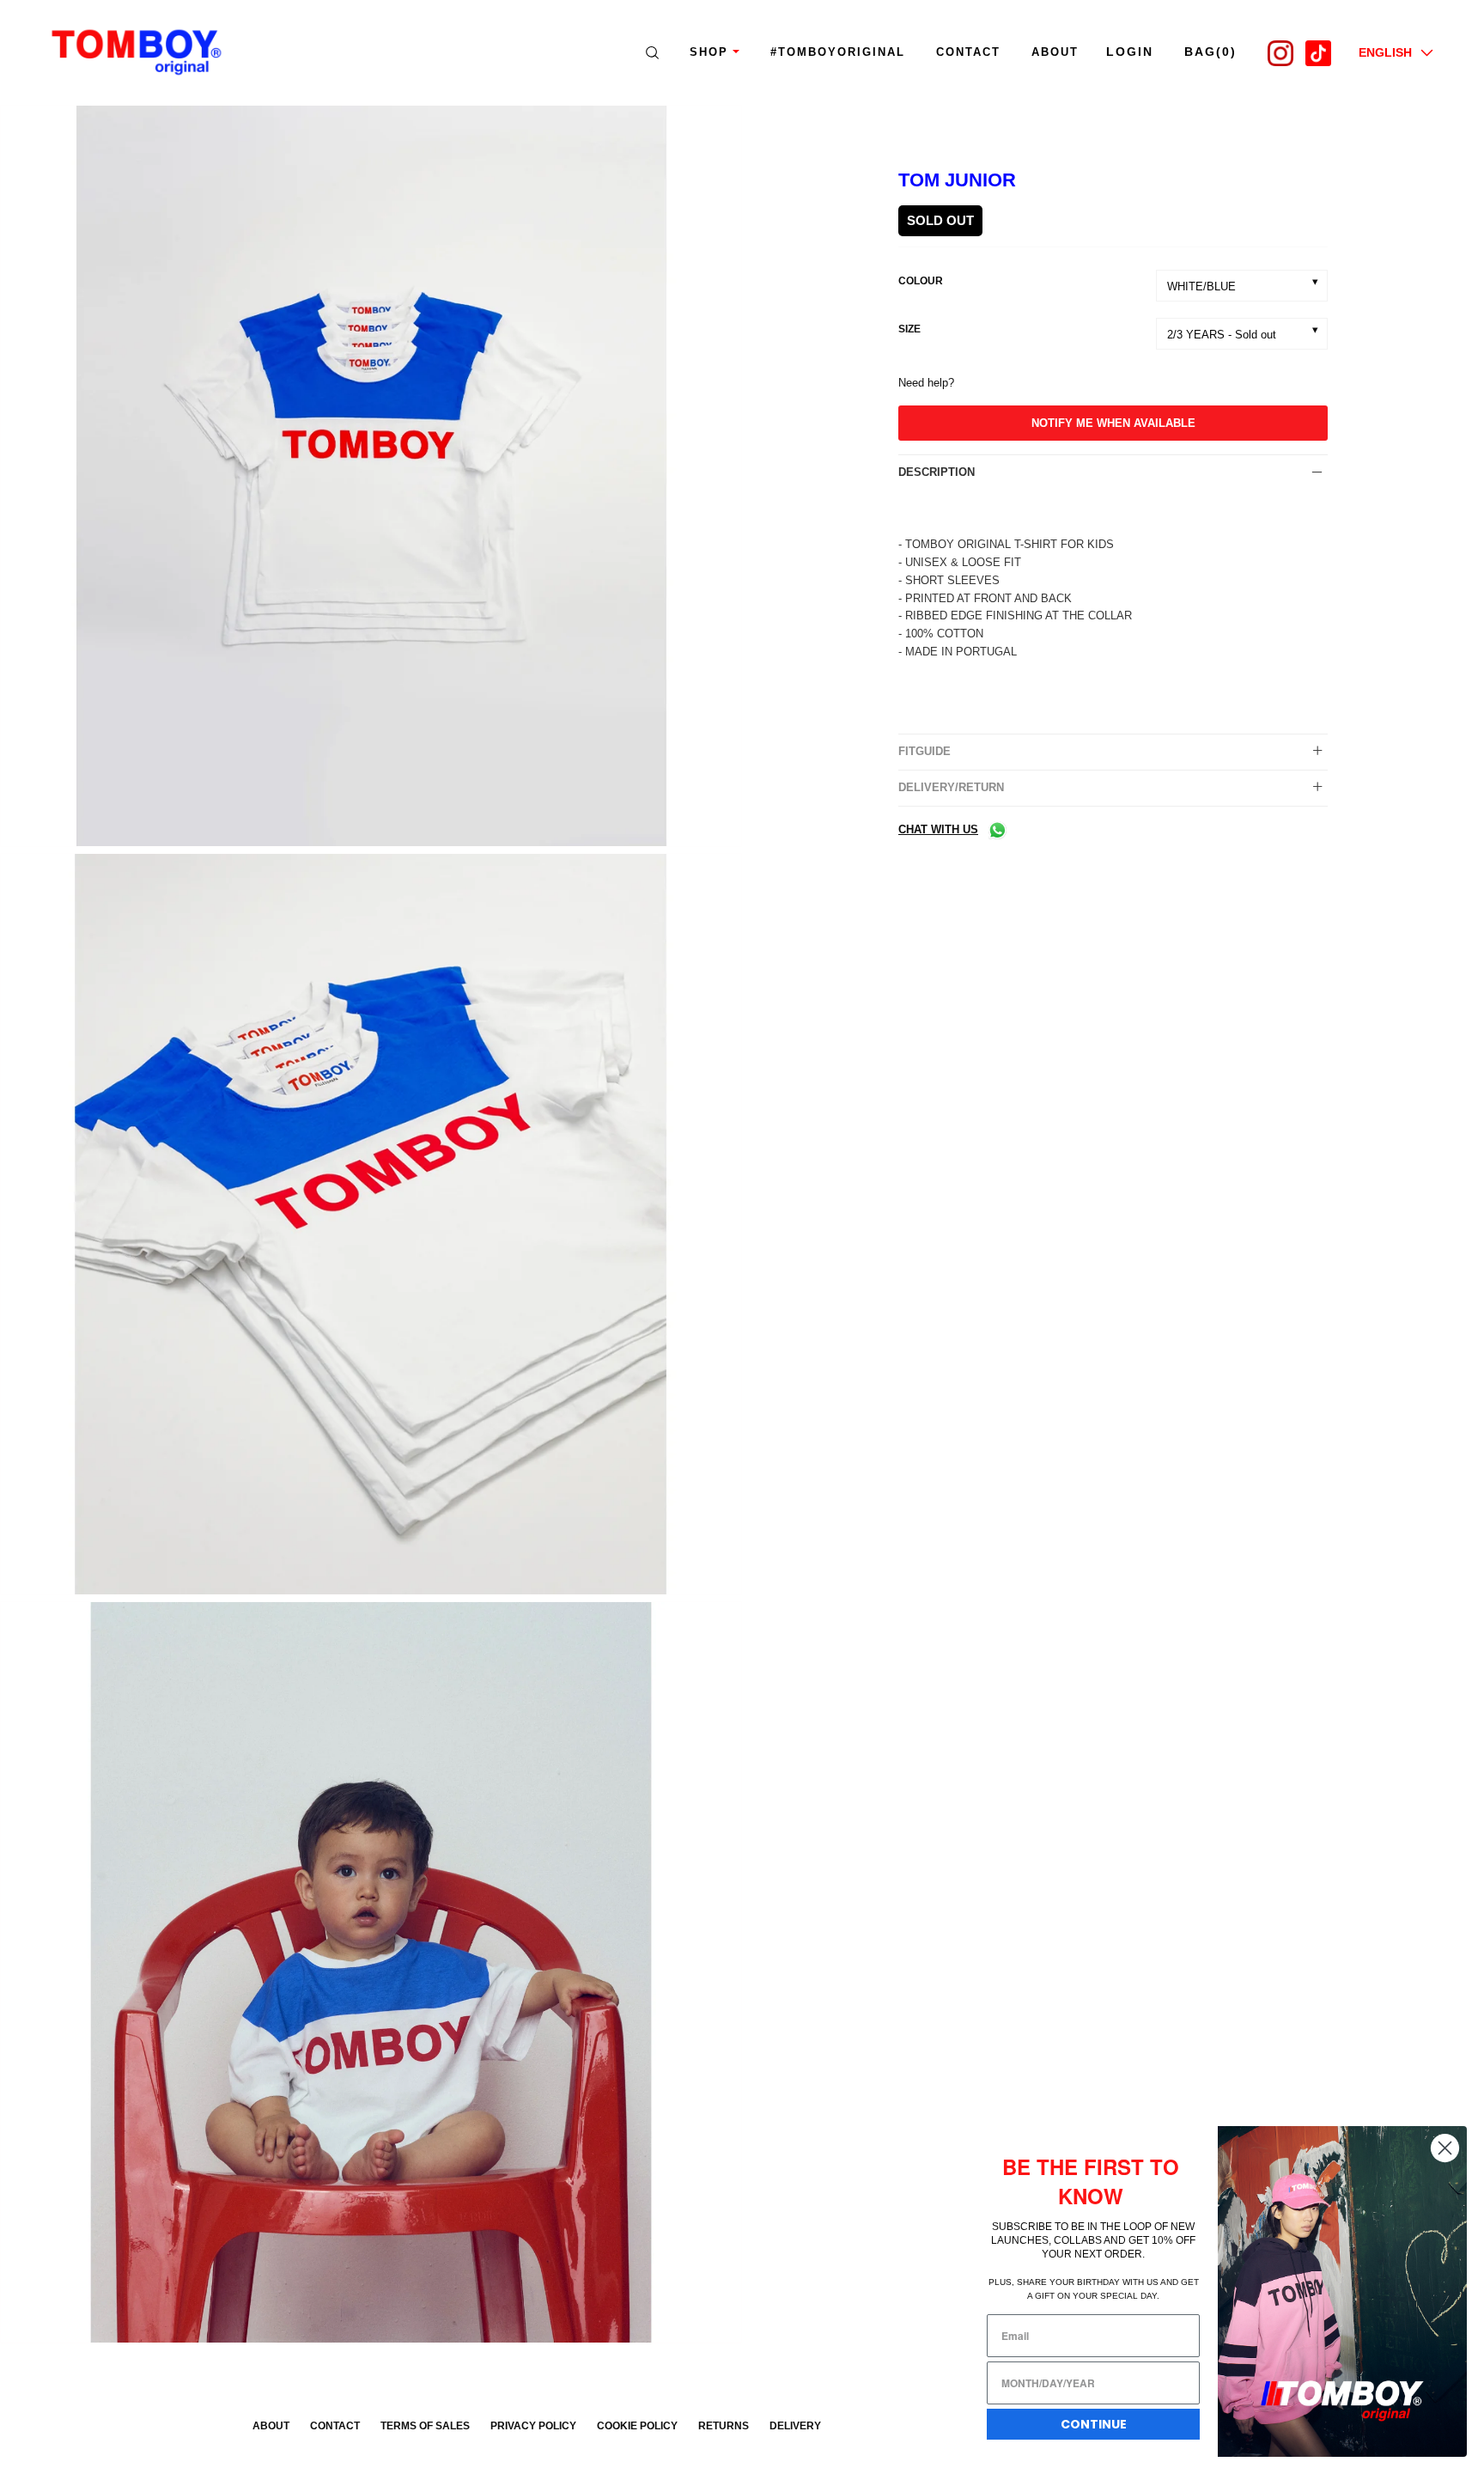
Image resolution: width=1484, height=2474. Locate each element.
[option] (371, 479)
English (1385, 52)
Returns (724, 2426)
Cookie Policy (637, 2426)
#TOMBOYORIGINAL (838, 52)
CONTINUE (1094, 2424)
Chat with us (938, 829)
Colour (921, 281)
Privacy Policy (533, 2426)
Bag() (1210, 52)
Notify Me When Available (1113, 423)
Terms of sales (425, 2426)
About (271, 2426)
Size (909, 329)
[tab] (1113, 472)
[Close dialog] (1445, 2148)
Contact (968, 52)
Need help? (926, 383)
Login (1130, 52)
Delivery (795, 2426)
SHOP (709, 52)
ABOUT (1055, 52)
